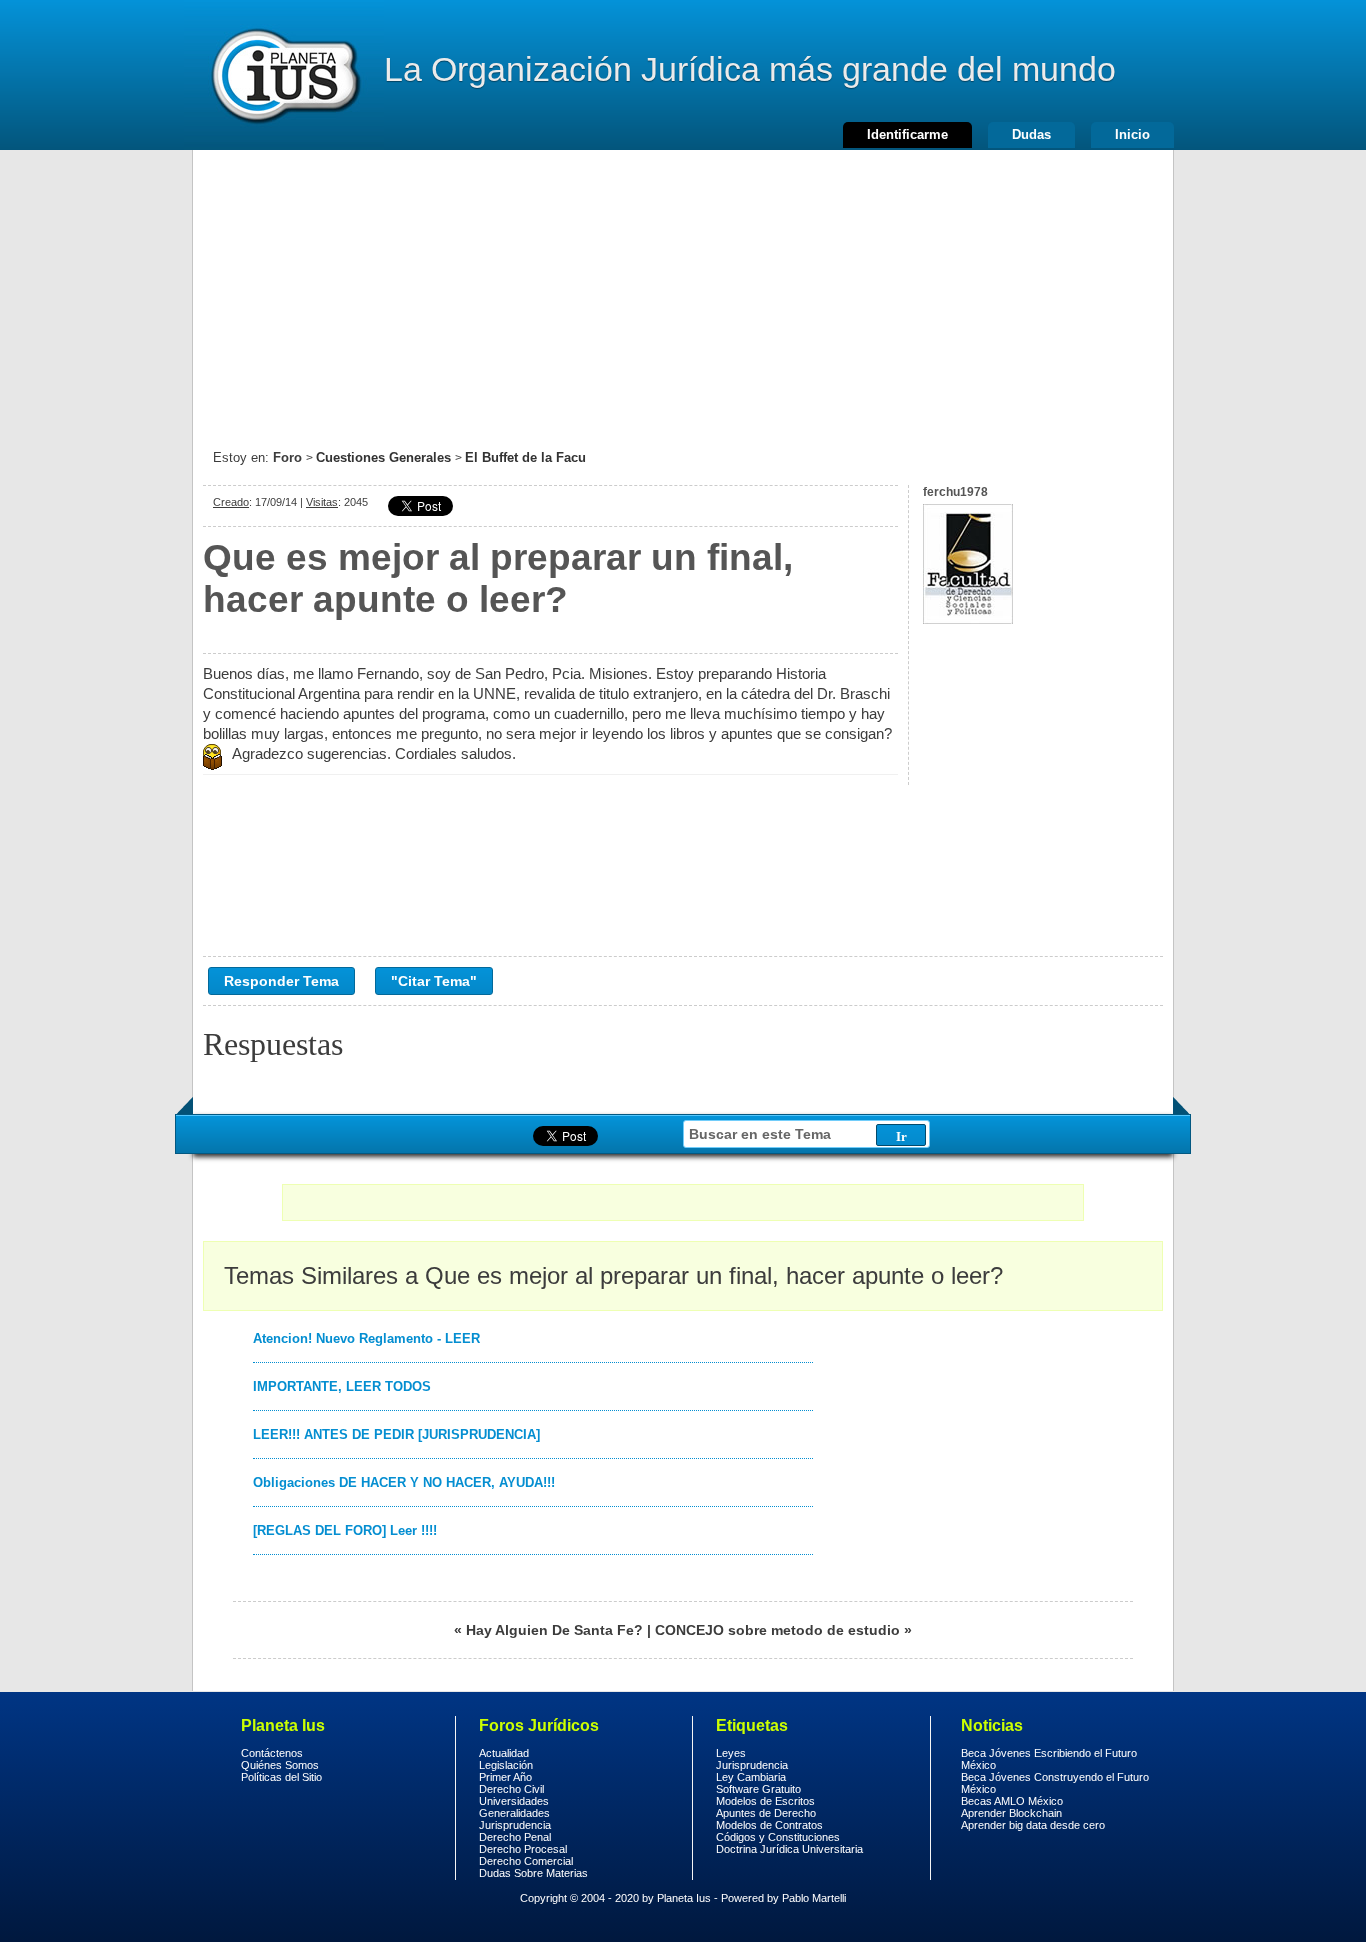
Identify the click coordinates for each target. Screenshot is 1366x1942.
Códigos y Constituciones (778, 1837)
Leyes (731, 1753)
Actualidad (504, 1753)
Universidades (514, 1801)
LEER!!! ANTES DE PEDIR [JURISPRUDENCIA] (396, 1434)
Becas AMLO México (1012, 1801)
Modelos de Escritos (765, 1801)
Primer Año (505, 1777)
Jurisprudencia (515, 1825)
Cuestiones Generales (383, 457)
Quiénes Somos (280, 1765)
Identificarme (907, 134)
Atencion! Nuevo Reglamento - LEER (366, 1338)
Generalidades (514, 1813)
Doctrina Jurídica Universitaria (789, 1849)
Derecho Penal (515, 1837)
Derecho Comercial (526, 1861)
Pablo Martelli (814, 1898)
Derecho (284, 75)
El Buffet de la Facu (525, 457)
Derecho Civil (511, 1789)
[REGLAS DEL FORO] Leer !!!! (345, 1530)
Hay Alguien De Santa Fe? (554, 1630)
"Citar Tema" (434, 981)
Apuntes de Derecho (766, 1813)
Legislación (506, 1765)
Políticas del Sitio (281, 1777)
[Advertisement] (683, 290)
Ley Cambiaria (751, 1777)
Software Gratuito (758, 1789)
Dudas (1031, 134)
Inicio (1132, 134)
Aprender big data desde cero (1033, 1825)
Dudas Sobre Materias (533, 1873)
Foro (287, 457)
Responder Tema (281, 981)
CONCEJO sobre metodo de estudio (777, 1630)
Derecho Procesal (523, 1849)
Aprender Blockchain (1011, 1813)
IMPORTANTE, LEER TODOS (342, 1386)
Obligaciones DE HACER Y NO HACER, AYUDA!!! (404, 1482)
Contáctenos (272, 1753)
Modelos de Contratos (769, 1825)
